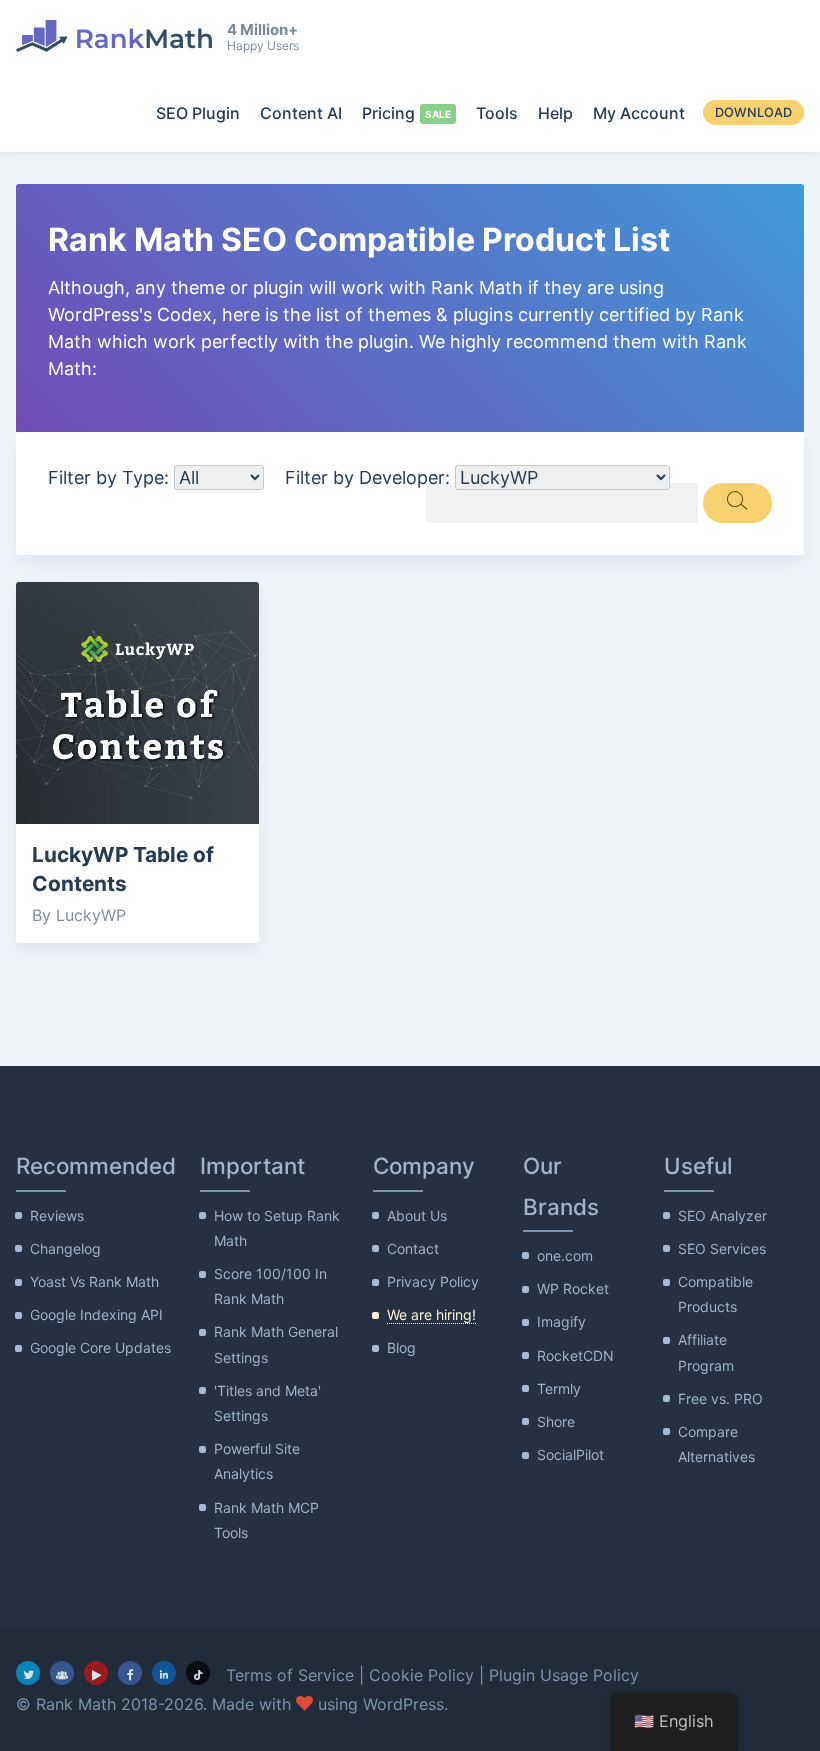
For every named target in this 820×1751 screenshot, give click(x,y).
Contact (413, 1248)
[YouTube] (96, 1673)
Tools (497, 113)
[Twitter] (28, 1673)
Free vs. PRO (720, 1398)
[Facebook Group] (62, 1673)
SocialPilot (570, 1454)
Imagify (561, 1321)
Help (555, 113)
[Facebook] (130, 1673)
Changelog (65, 1248)
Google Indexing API (96, 1314)
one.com (565, 1255)
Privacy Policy (433, 1281)
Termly (559, 1388)
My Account (639, 113)
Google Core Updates (100, 1347)
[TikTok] (198, 1673)
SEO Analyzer (722, 1215)
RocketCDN (575, 1355)
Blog (401, 1347)
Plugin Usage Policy (564, 1675)
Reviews (57, 1215)
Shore (556, 1421)
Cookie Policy (421, 1675)
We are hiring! (431, 1314)
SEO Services (722, 1248)
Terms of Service (290, 1675)
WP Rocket (573, 1288)
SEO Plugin (198, 113)
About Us (417, 1215)
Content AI (301, 113)
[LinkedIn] (164, 1673)
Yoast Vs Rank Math (94, 1281)
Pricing (388, 113)
